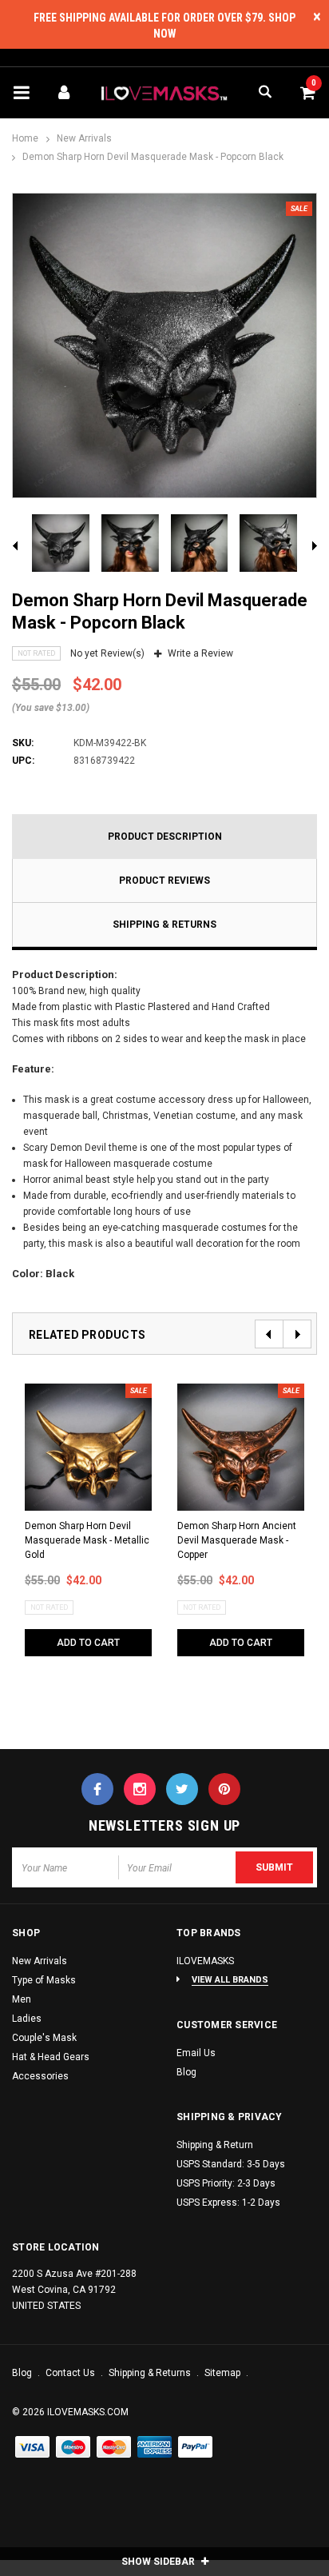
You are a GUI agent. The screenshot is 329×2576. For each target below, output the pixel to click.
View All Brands (230, 1980)
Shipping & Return (215, 2145)
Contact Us (71, 2373)
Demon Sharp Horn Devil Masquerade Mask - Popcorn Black (153, 157)
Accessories (40, 2076)
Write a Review (200, 653)
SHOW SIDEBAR (159, 2562)
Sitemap (224, 2373)
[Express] (155, 2448)
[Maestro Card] (114, 2448)
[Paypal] (196, 2448)
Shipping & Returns (164, 925)
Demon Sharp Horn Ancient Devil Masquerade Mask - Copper (237, 1540)
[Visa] (33, 2448)
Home (25, 138)
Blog (186, 2072)
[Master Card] (73, 2448)
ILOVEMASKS (205, 1961)
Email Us (196, 2053)
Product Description (165, 837)
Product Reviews (164, 881)
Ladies (27, 2019)
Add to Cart (88, 1643)
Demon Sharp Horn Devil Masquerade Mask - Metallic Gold (87, 1540)
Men (22, 1999)
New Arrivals (84, 138)
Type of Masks (44, 1980)
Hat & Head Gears (51, 2057)
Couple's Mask (44, 2038)
